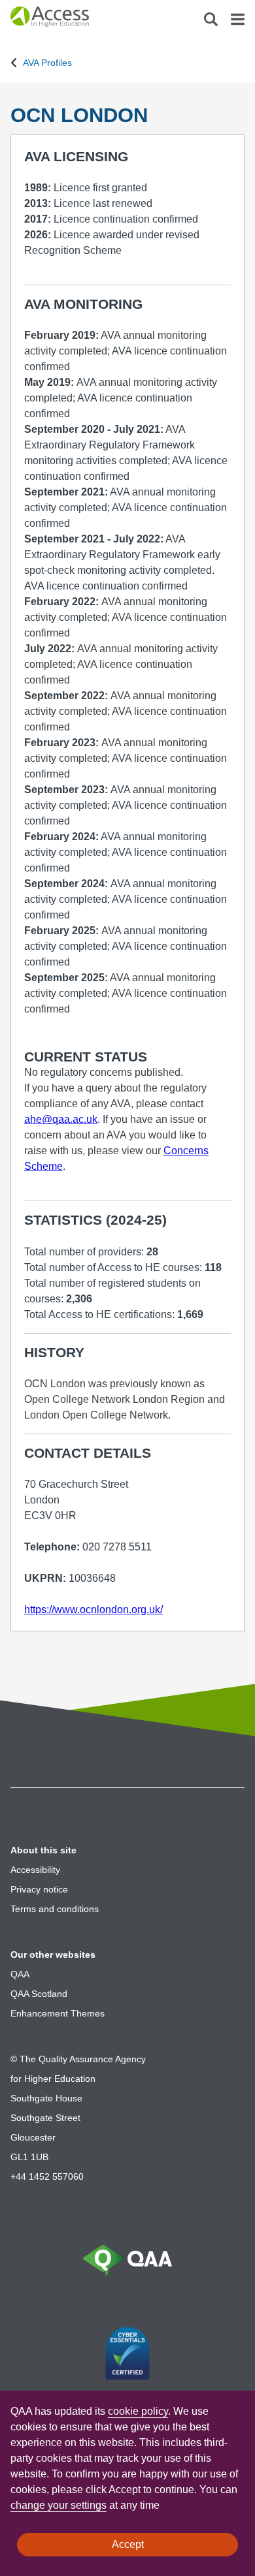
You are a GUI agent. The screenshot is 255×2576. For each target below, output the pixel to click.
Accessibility (35, 1870)
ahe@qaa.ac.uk (61, 1119)
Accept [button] (128, 2544)
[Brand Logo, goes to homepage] (69, 20)
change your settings (59, 2505)
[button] (211, 23)
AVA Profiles (47, 63)
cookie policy (138, 2411)
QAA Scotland (39, 1994)
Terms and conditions (55, 1909)
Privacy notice (39, 1889)
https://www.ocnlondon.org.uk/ (93, 1610)
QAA (20, 1974)
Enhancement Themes (58, 2013)
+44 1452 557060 (47, 2176)
